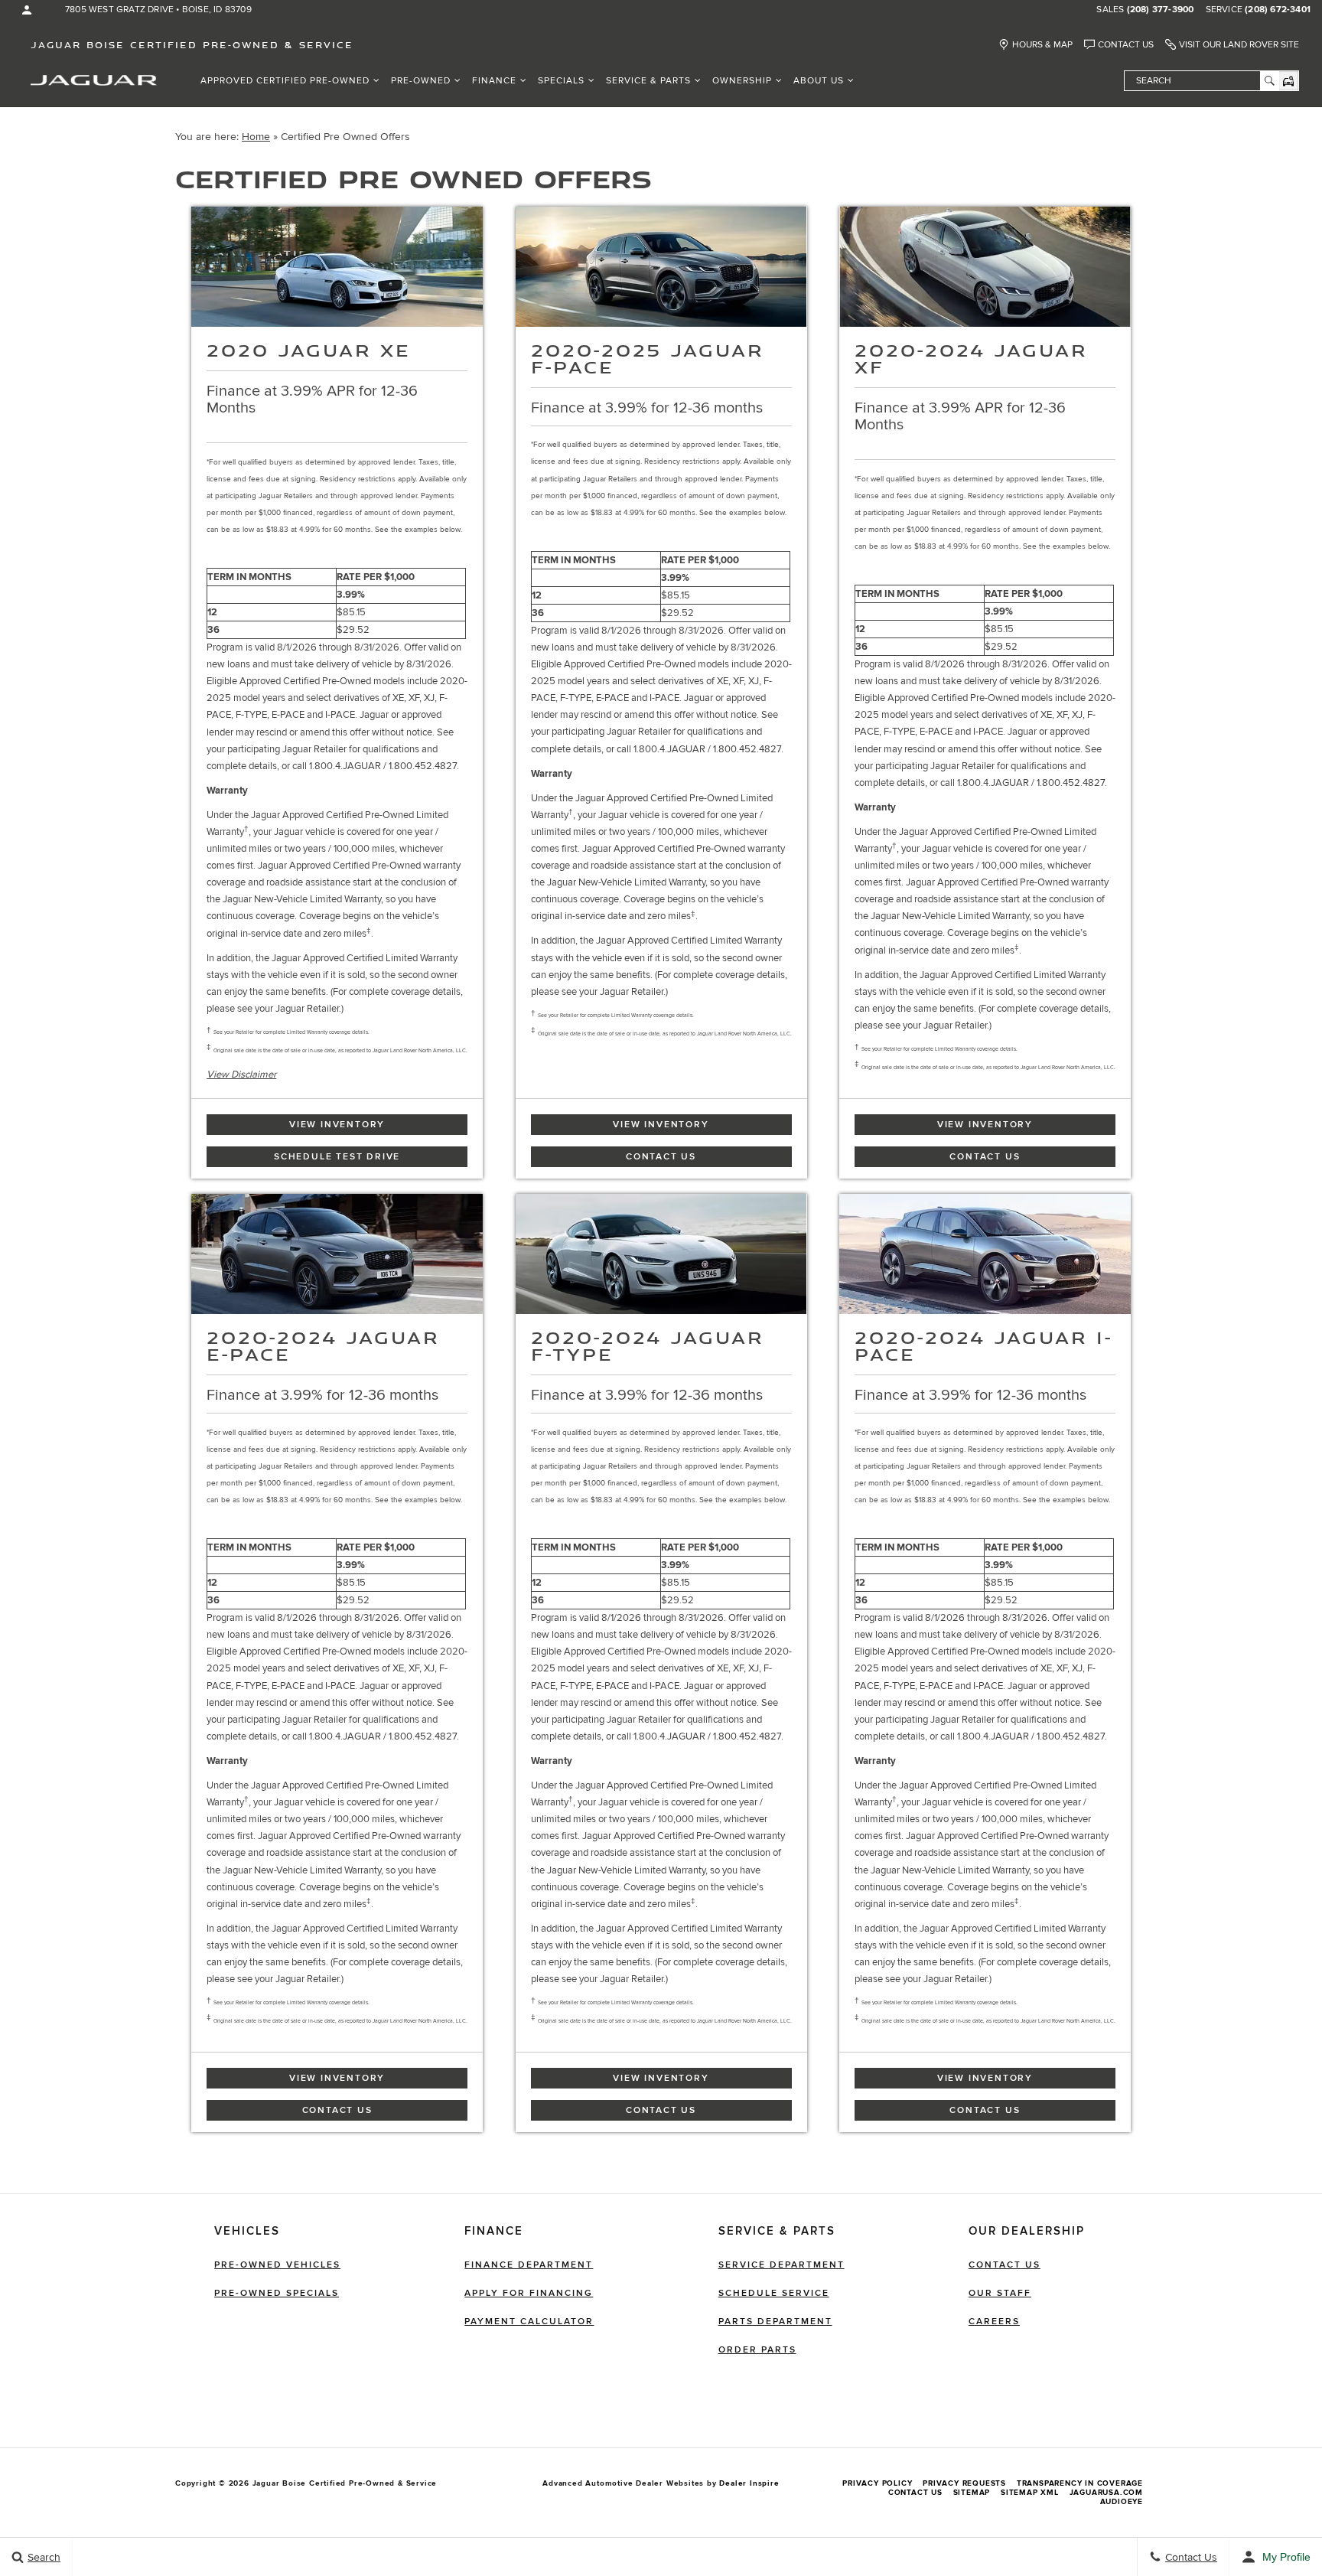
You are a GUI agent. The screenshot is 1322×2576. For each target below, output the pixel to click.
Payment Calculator (529, 2322)
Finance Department (529, 2265)
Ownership (742, 81)
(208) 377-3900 (1161, 10)
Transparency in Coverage (1080, 2483)
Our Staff (1000, 2293)
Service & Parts (648, 81)
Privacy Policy (877, 2483)
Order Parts (757, 2350)
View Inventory (337, 1125)
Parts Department (775, 2322)
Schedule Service (774, 2293)
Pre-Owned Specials (277, 2293)
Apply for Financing (529, 2293)
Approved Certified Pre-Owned (285, 81)
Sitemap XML (1030, 2493)
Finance (494, 81)
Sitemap (972, 2493)
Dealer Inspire (749, 2483)
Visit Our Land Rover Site (1239, 45)
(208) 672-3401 (1278, 10)
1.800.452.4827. (424, 766)
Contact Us (1126, 45)
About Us (819, 81)
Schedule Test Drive (337, 1157)
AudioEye (1122, 2502)
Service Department (781, 2265)
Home (256, 137)
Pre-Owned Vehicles (277, 2265)
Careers (994, 2322)
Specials (561, 81)
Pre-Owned (421, 81)
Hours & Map (1042, 45)
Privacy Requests (964, 2483)
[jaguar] (94, 79)
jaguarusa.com (1106, 2493)
